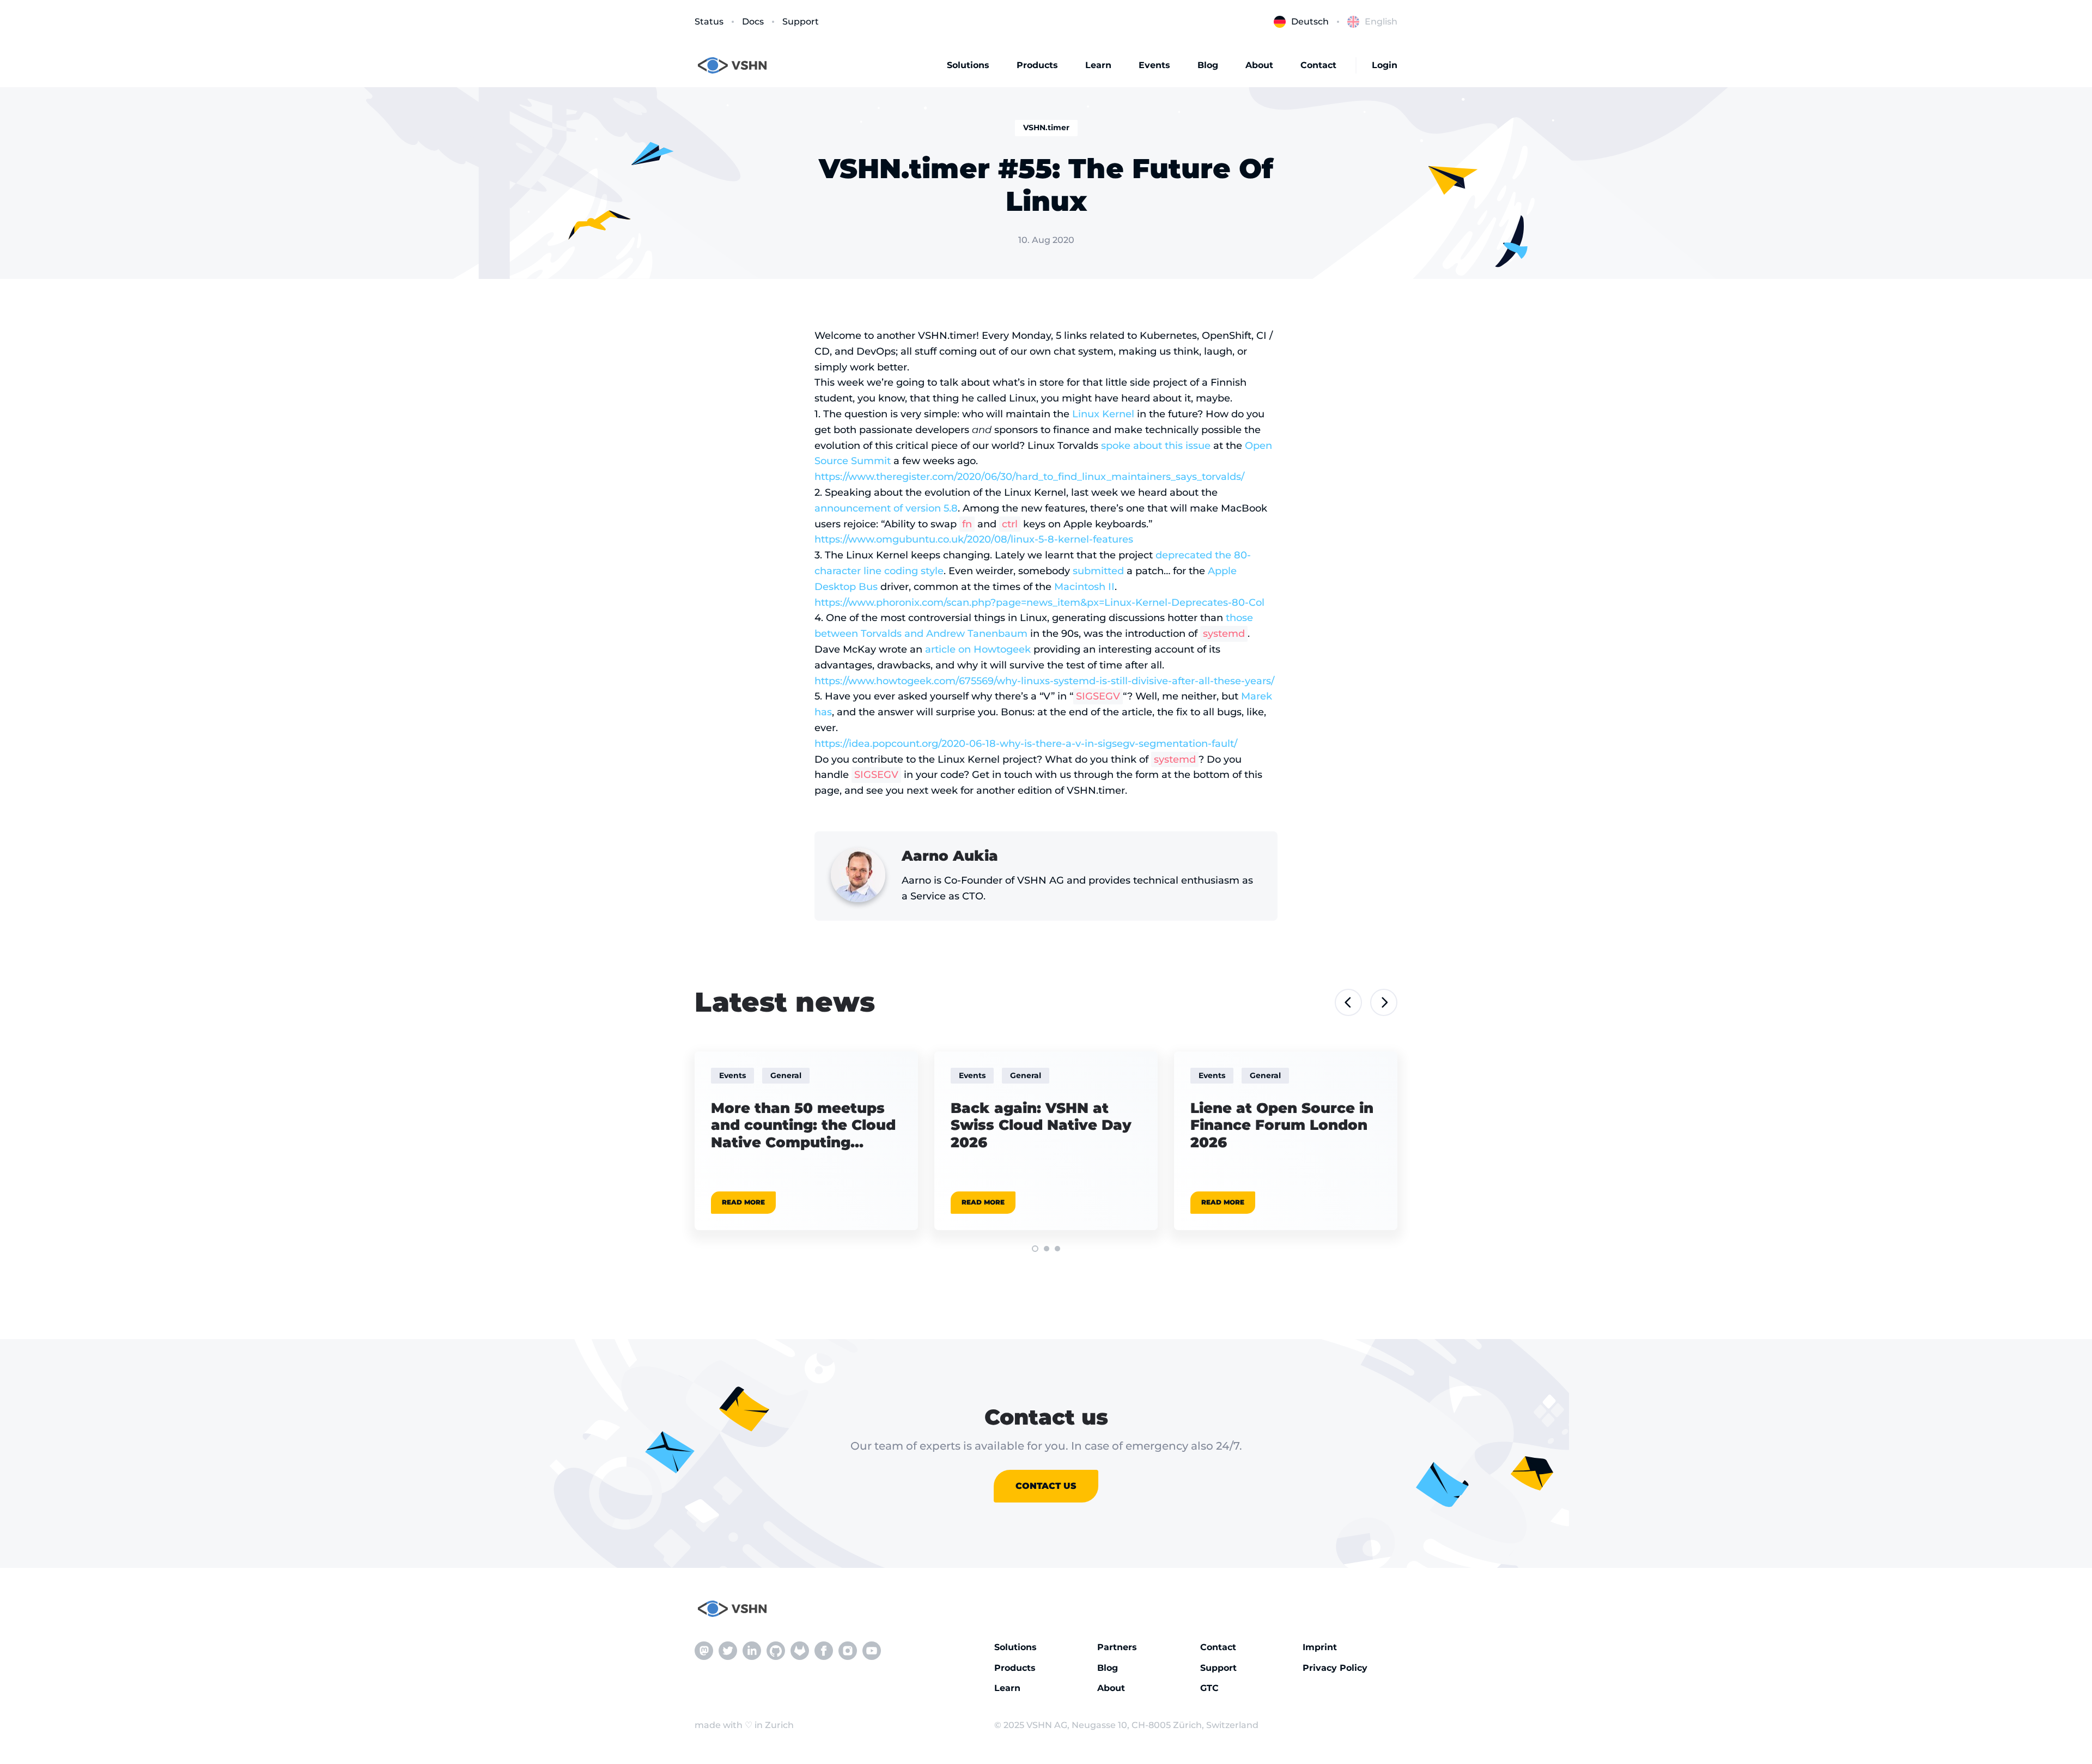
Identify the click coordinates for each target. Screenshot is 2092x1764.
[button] (1035, 1249)
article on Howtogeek (978, 649)
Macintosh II (1084, 587)
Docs (753, 22)
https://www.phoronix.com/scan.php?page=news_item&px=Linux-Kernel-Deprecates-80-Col (1039, 603)
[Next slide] (1384, 1002)
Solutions (968, 65)
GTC (1209, 1688)
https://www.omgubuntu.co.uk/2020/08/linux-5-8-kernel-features (974, 539)
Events (1154, 65)
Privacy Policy (1335, 1668)
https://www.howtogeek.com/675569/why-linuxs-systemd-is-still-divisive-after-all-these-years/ (1044, 681)
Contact (1318, 65)
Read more (743, 1202)
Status (709, 22)
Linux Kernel (1103, 414)
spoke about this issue (1156, 446)
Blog (1208, 65)
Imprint (1320, 1647)
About (1259, 65)
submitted (1098, 571)
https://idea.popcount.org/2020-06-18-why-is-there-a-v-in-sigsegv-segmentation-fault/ (1026, 744)
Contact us (1046, 1486)
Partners (1117, 1647)
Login (1385, 65)
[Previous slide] (1348, 1002)
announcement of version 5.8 (886, 508)
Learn (1098, 65)
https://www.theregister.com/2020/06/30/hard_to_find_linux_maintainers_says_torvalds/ (1029, 477)
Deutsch (1310, 22)
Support (801, 22)
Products (1037, 65)
